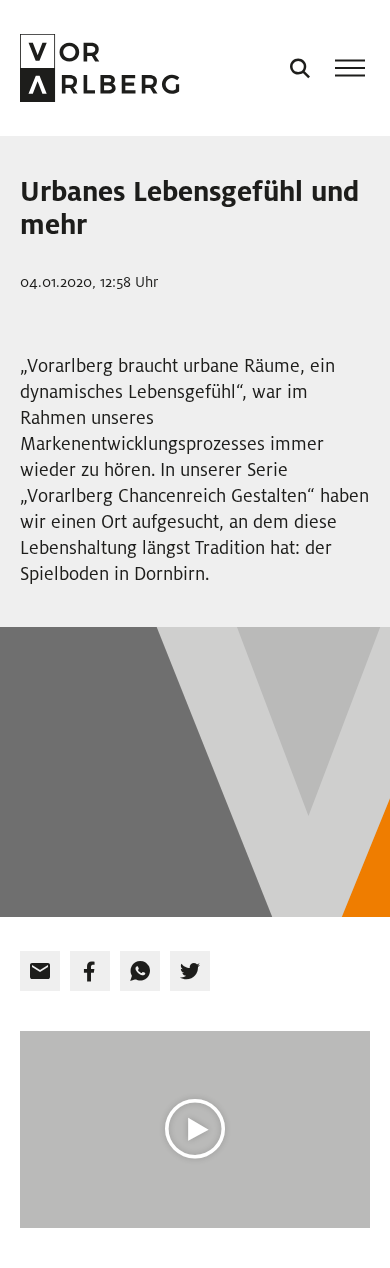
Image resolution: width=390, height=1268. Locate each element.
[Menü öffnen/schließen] (350, 68)
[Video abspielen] (195, 1129)
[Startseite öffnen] (99, 68)
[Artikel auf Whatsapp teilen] (140, 971)
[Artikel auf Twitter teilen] (190, 971)
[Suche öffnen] (300, 68)
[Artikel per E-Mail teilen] (40, 971)
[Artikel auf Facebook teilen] (90, 971)
